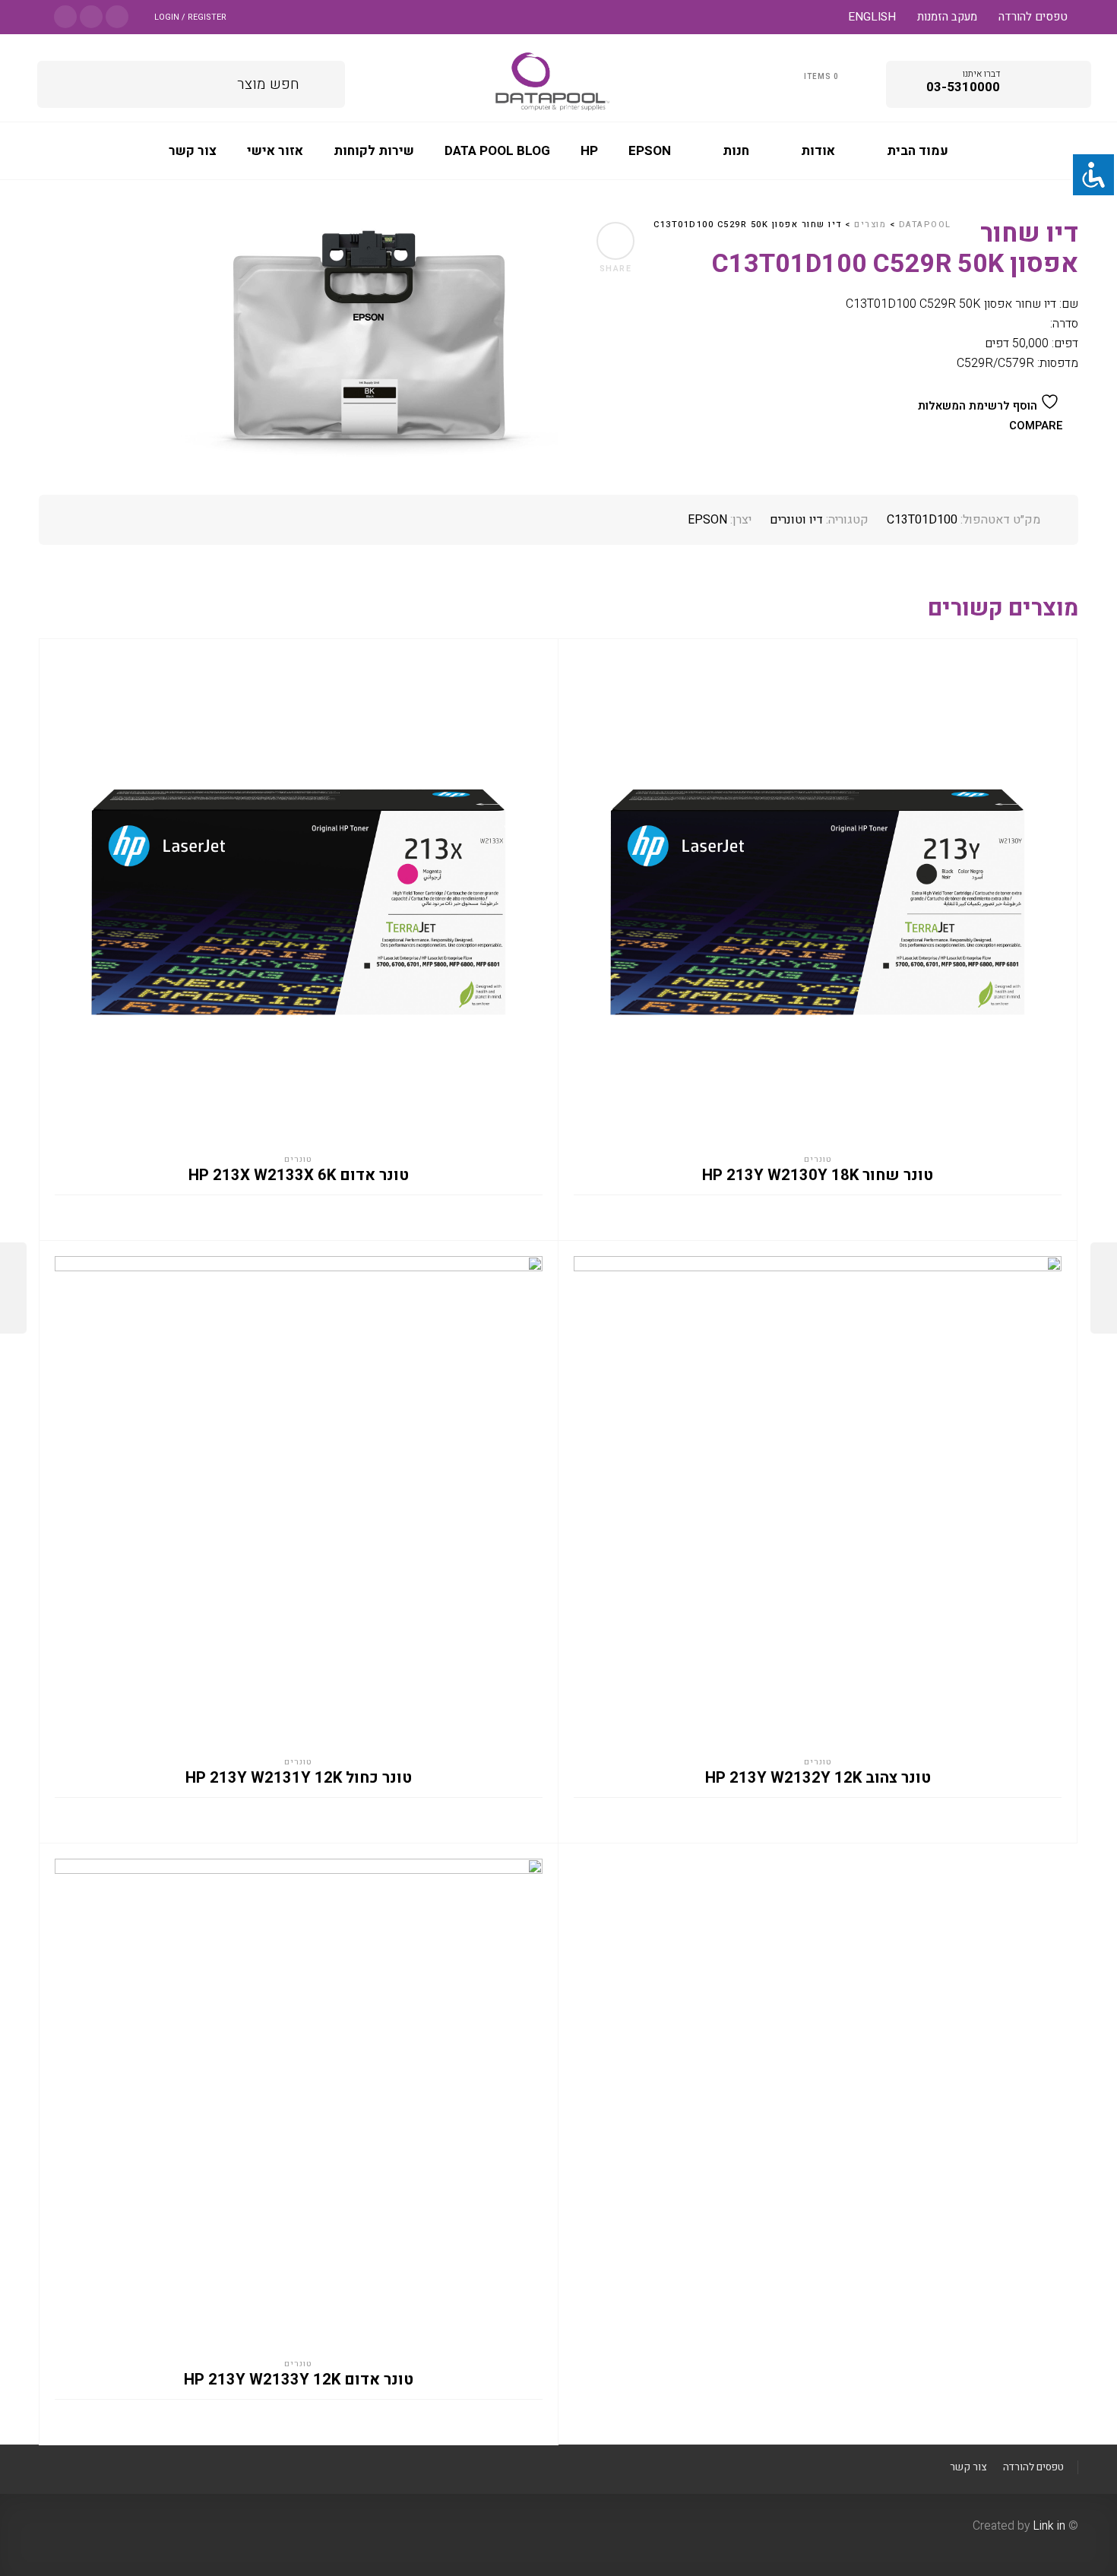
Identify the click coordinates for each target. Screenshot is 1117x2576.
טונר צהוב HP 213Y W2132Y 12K (818, 1778)
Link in (1049, 2526)
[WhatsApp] (65, 16)
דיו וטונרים (796, 520)
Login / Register (190, 17)
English (872, 17)
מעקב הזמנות (947, 17)
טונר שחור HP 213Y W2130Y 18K (818, 1176)
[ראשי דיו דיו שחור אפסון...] (13, 1288)
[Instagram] (91, 16)
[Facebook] (117, 16)
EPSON (707, 520)
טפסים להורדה (1033, 17)
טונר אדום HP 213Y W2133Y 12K (299, 2380)
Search (323, 82)
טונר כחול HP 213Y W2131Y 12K (299, 1778)
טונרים (298, 1159)
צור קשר (968, 2467)
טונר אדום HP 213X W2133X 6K (299, 1176)
